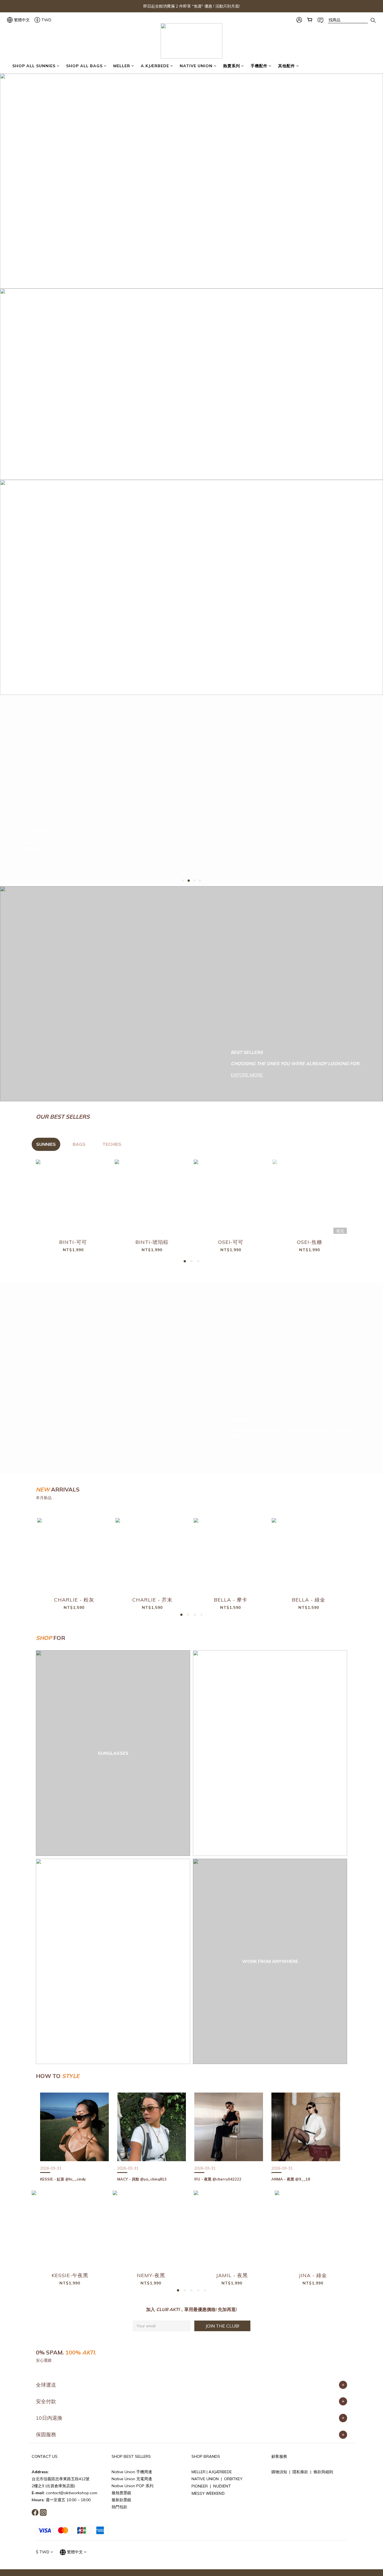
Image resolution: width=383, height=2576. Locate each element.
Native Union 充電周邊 (132, 2479)
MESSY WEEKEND (208, 2493)
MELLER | (200, 2472)
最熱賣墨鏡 (121, 2493)
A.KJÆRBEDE (155, 66)
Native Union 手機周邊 (132, 2472)
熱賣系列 (232, 66)
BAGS (79, 1144)
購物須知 (279, 2472)
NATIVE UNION (196, 66)
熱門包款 (119, 2507)
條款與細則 (323, 2472)
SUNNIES (46, 1144)
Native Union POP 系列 (132, 2486)
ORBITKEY (233, 2479)
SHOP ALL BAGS (84, 66)
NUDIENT (222, 2486)
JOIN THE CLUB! (222, 2326)
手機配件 (259, 66)
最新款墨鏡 (121, 2500)
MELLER (122, 66)
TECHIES (112, 1144)
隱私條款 (300, 2472)
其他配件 (287, 66)
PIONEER (200, 2486)
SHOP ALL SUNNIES (34, 66)
